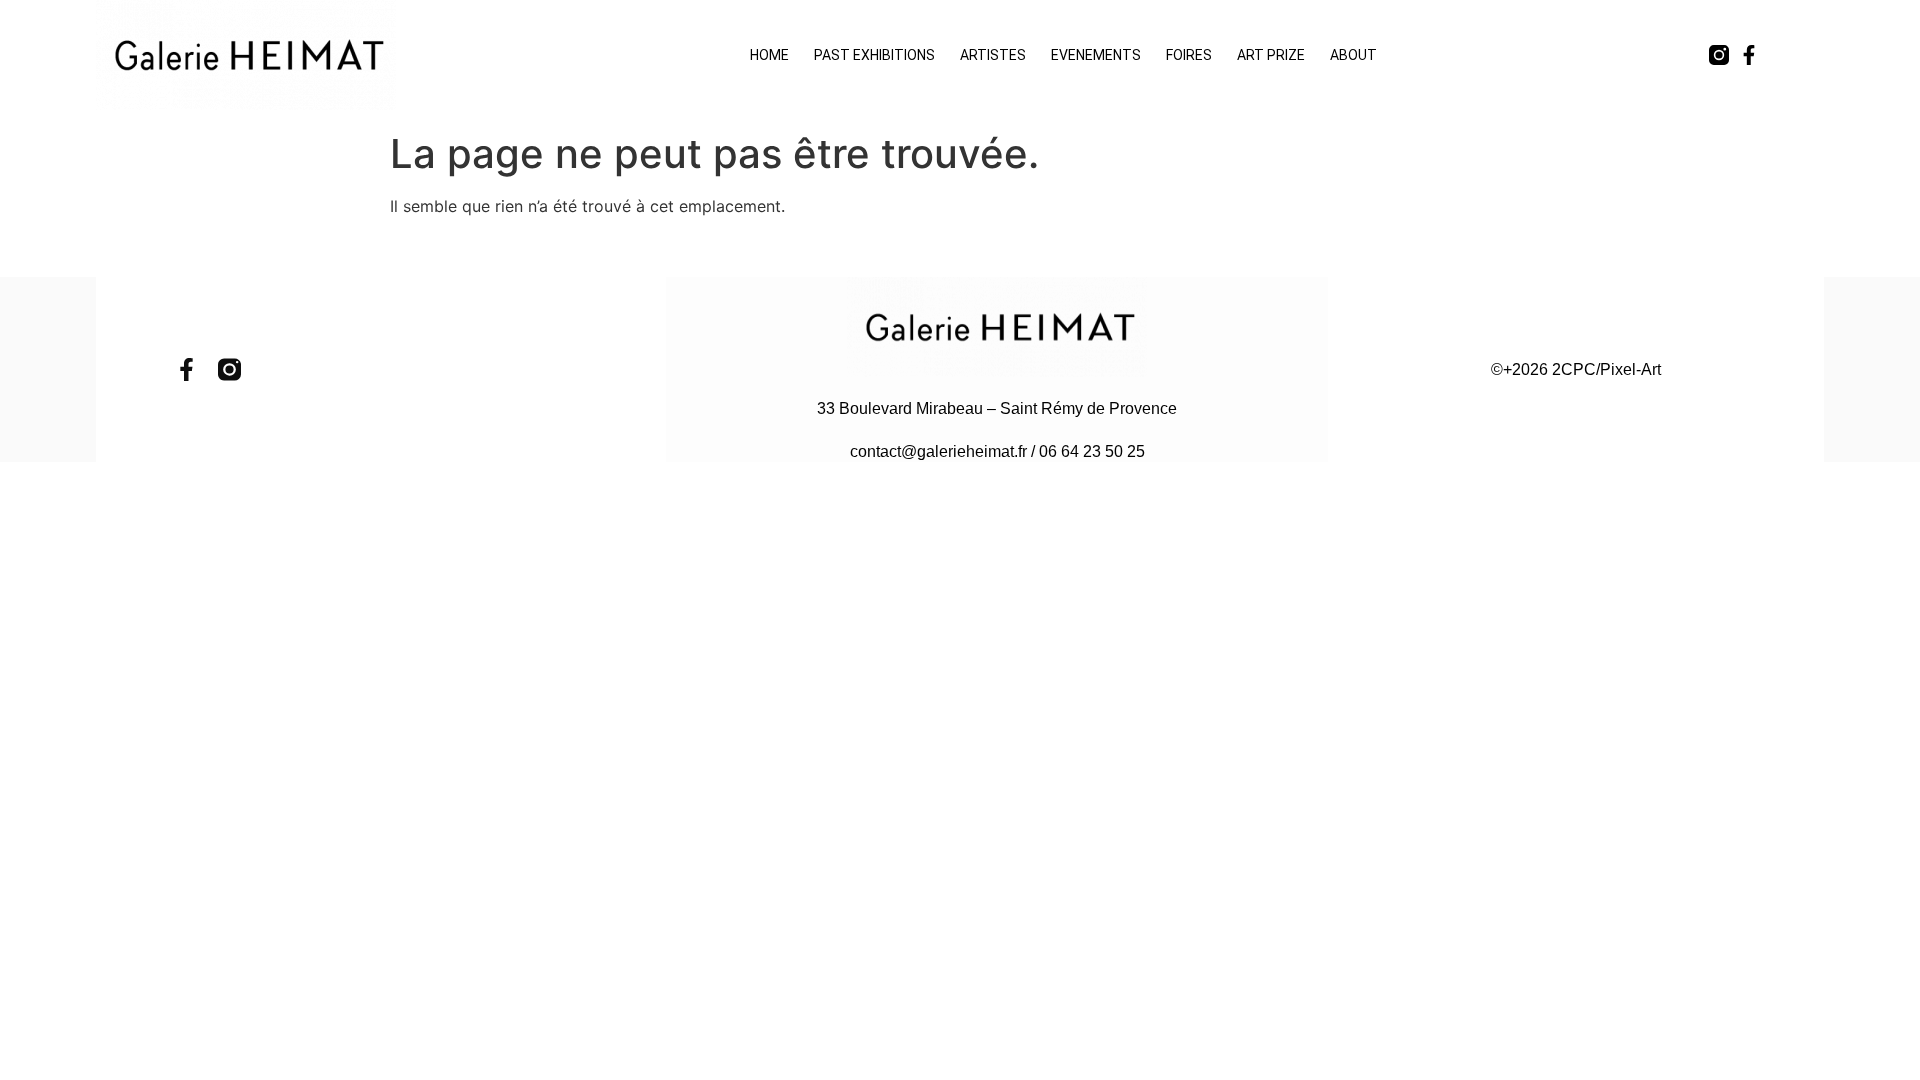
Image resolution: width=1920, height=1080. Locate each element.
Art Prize (1271, 55)
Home (769, 55)
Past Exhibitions (874, 55)
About (1353, 55)
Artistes (993, 55)
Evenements (1096, 55)
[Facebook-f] (1749, 55)
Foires (1189, 55)
